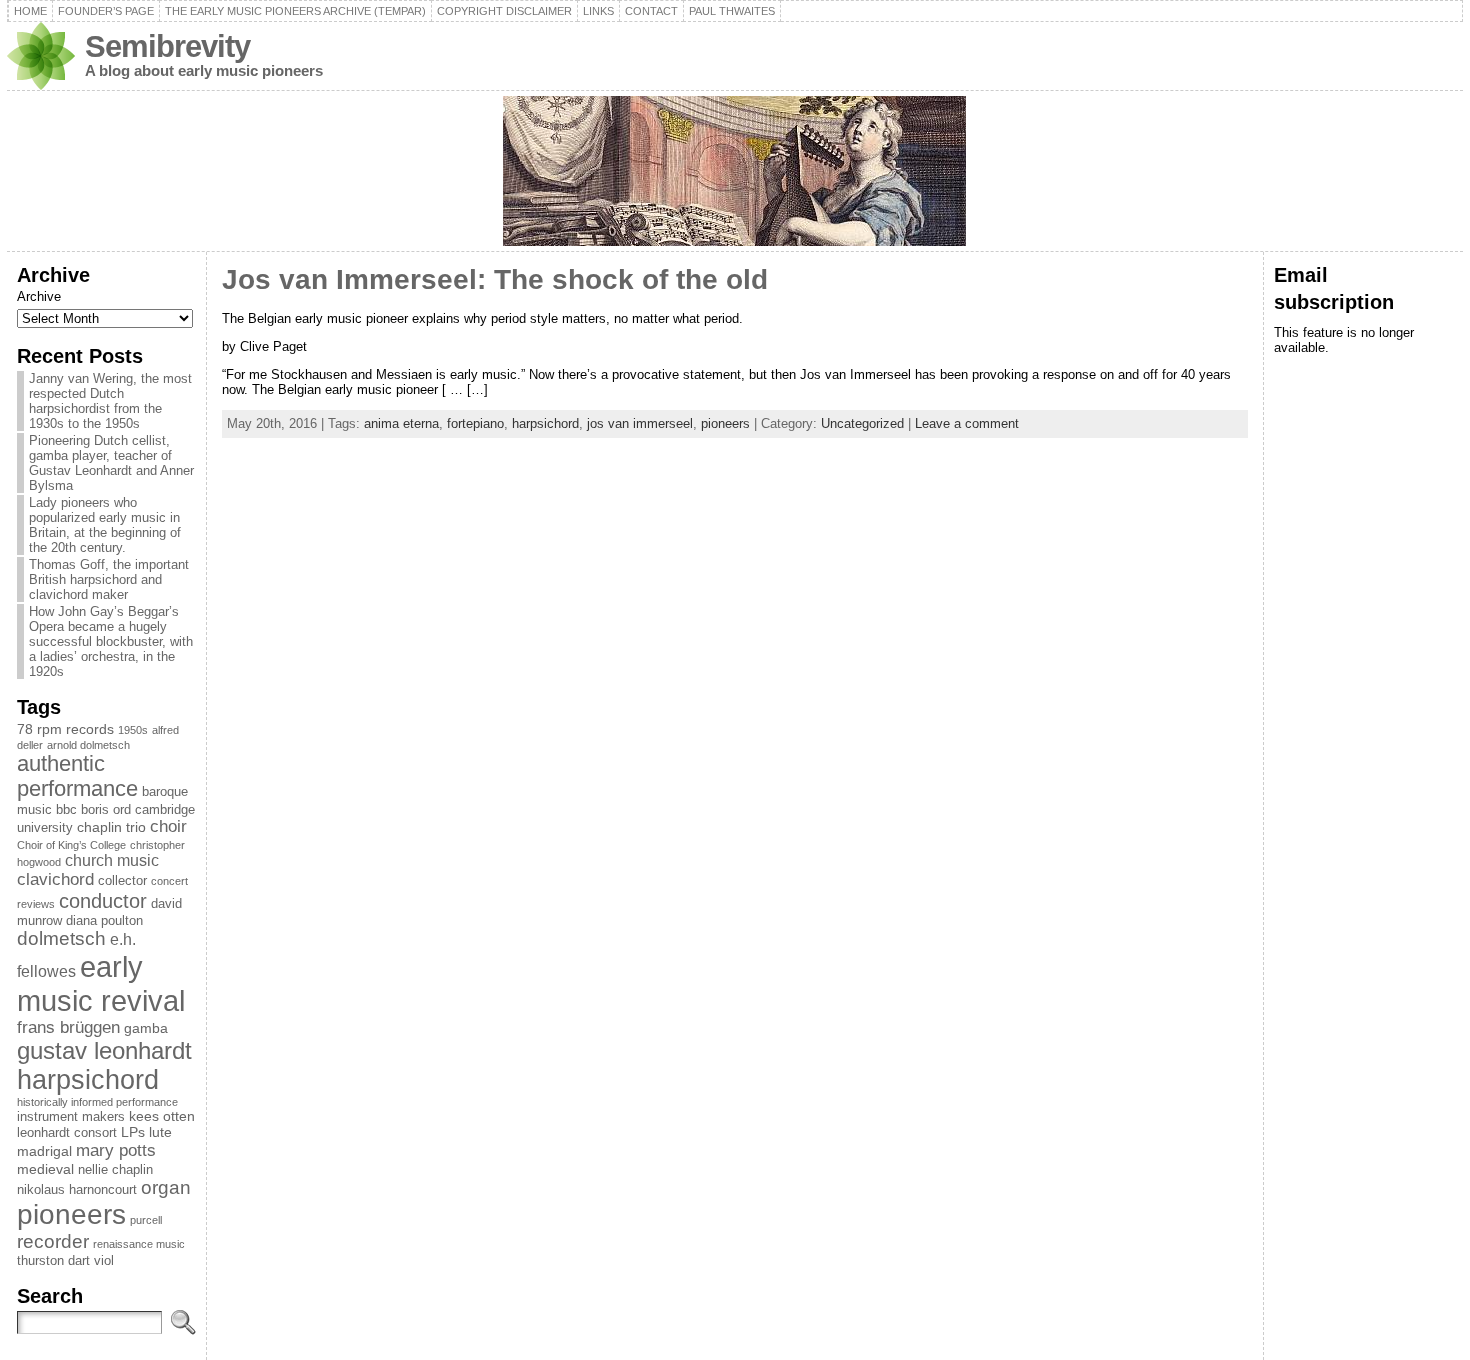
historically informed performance (97, 1102)
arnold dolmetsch (88, 745)
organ (166, 1187)
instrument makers (71, 1117)
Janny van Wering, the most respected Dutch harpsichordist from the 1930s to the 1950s (110, 401)
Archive (39, 296)
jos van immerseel (640, 423)
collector (122, 881)
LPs (133, 1132)
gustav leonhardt (104, 1051)
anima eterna (401, 423)
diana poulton (104, 921)
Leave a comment (967, 423)
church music (112, 860)
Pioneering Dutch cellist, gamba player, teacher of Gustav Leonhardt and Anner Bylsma (111, 463)
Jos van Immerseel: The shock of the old (495, 279)
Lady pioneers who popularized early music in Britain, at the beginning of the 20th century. (105, 525)
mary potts (116, 1150)
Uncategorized (862, 423)
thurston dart (53, 1261)
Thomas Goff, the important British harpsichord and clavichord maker (109, 579)
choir (168, 826)
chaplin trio (111, 827)
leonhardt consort (67, 1133)
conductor (103, 901)
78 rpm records (65, 729)
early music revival (101, 983)
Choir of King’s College (71, 845)
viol (104, 1261)
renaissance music (139, 1244)
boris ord (106, 810)
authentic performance (77, 776)
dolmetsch (61, 938)
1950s (133, 730)
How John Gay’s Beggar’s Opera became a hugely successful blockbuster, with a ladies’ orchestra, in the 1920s (111, 641)
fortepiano (475, 423)
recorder (53, 1241)
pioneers (71, 1214)
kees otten (162, 1116)
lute (160, 1132)
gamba (146, 1028)
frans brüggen (68, 1027)
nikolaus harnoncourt (77, 1190)
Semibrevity (167, 46)
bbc (66, 810)
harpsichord (88, 1080)
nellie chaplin (115, 1170)
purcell (146, 1220)
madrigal (44, 1151)
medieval (45, 1169)
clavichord (55, 879)
